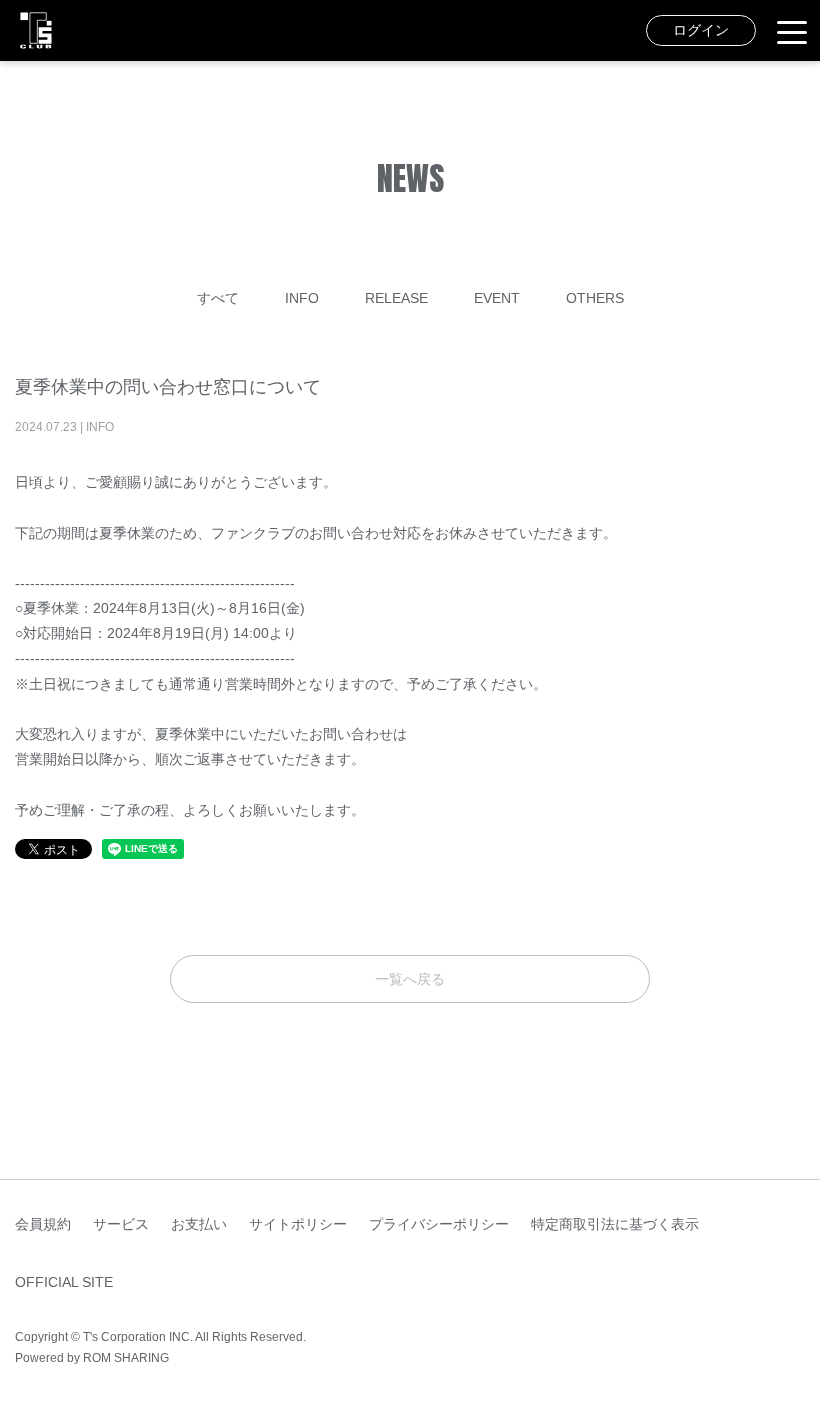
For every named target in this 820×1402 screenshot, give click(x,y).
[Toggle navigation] (792, 31)
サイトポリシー (298, 1224)
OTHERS (595, 298)
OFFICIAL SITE (64, 1282)
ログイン (701, 30)
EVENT (497, 298)
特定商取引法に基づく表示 (615, 1224)
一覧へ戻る (410, 979)
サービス (121, 1224)
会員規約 (43, 1224)
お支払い (199, 1224)
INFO (302, 298)
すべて (218, 298)
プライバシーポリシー (439, 1224)
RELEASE (396, 298)
